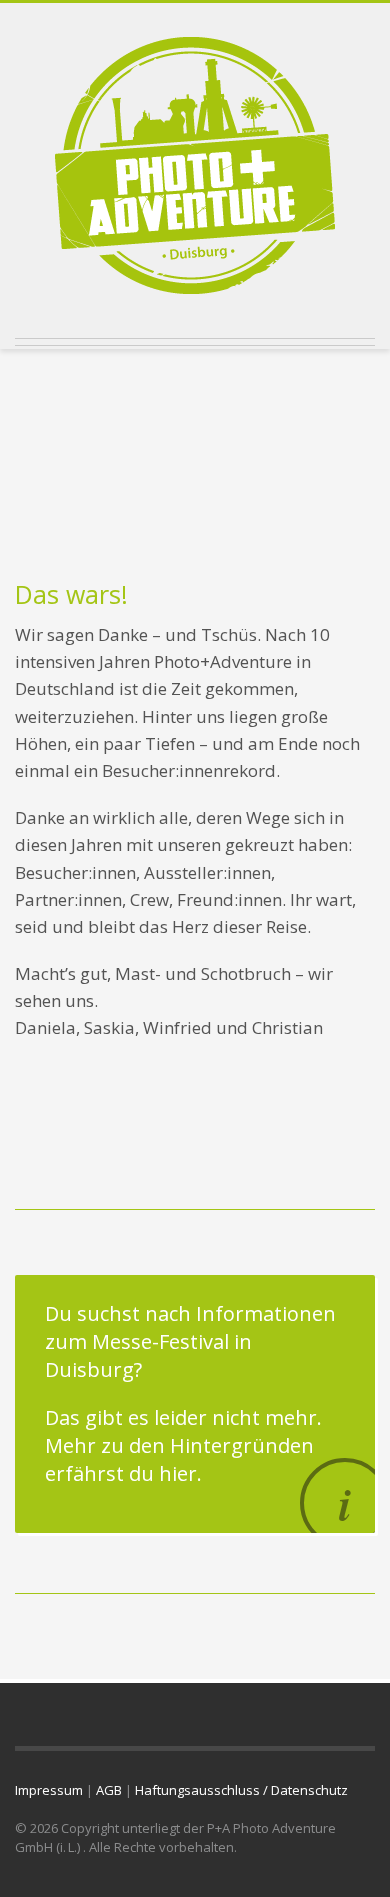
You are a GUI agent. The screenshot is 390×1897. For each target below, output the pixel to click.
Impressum (49, 1790)
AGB (109, 1790)
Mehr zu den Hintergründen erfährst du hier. (179, 1459)
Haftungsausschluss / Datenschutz (241, 1790)
